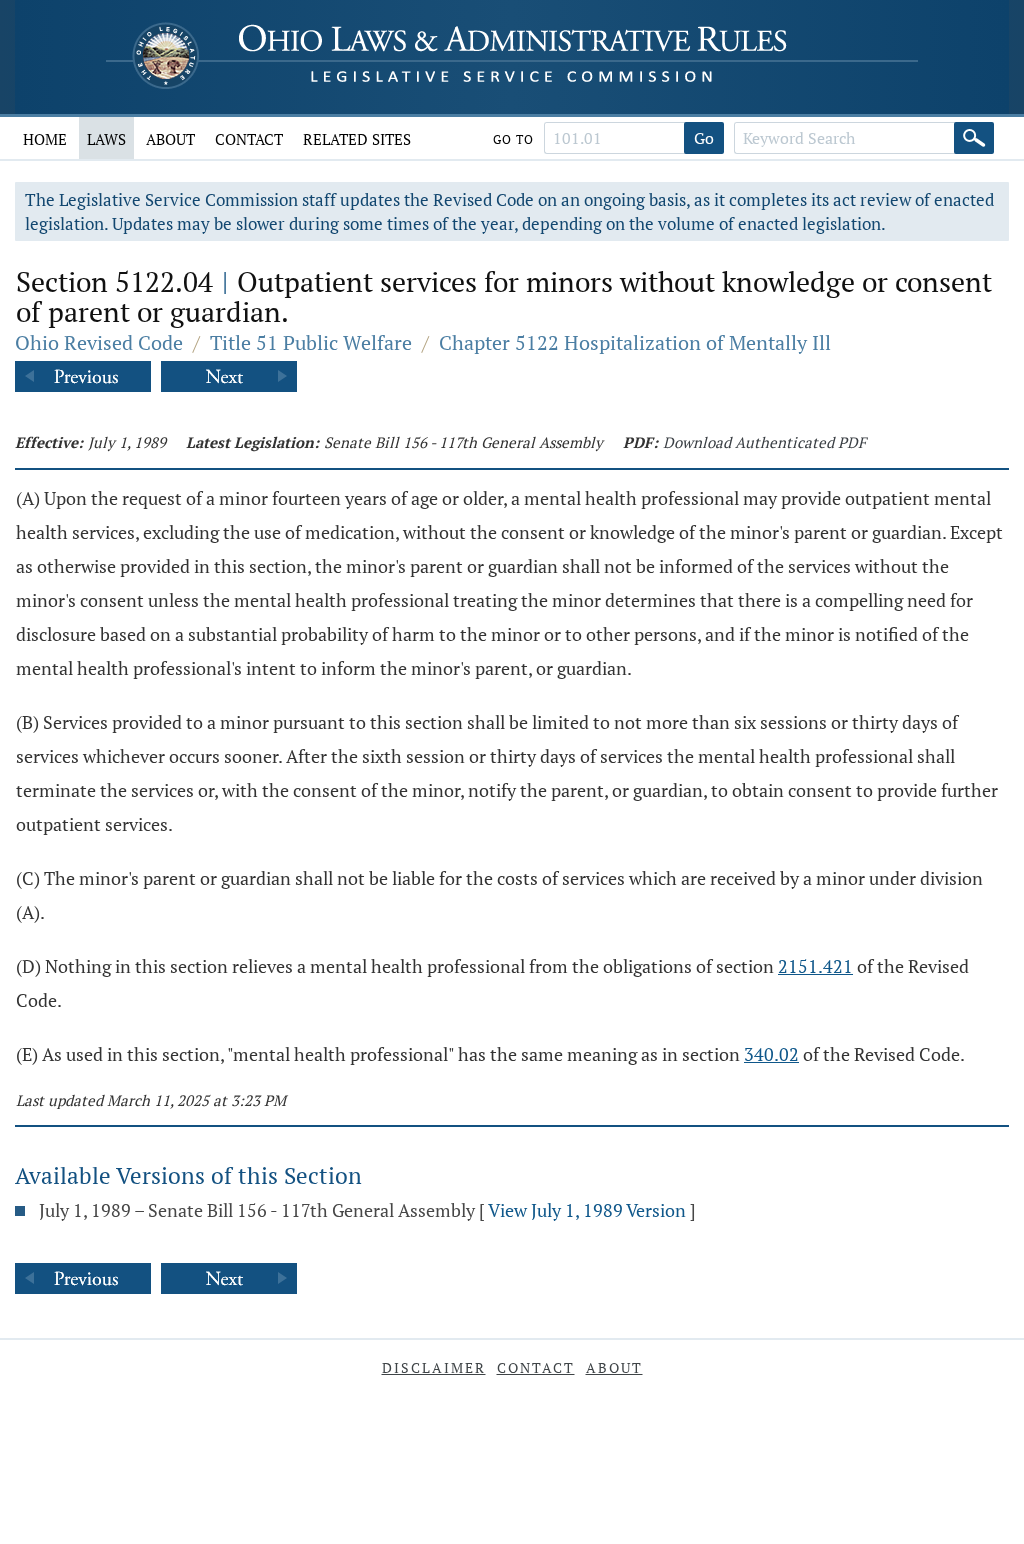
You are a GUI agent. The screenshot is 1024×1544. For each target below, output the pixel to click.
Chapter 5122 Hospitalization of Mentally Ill (635, 342)
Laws (106, 139)
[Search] (974, 138)
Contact (249, 139)
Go (704, 138)
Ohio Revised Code (99, 342)
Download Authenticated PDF (764, 442)
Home (45, 139)
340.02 (771, 1054)
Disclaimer (434, 1367)
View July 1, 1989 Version (587, 1210)
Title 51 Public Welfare (311, 342)
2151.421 (815, 966)
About (170, 139)
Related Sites (357, 139)
